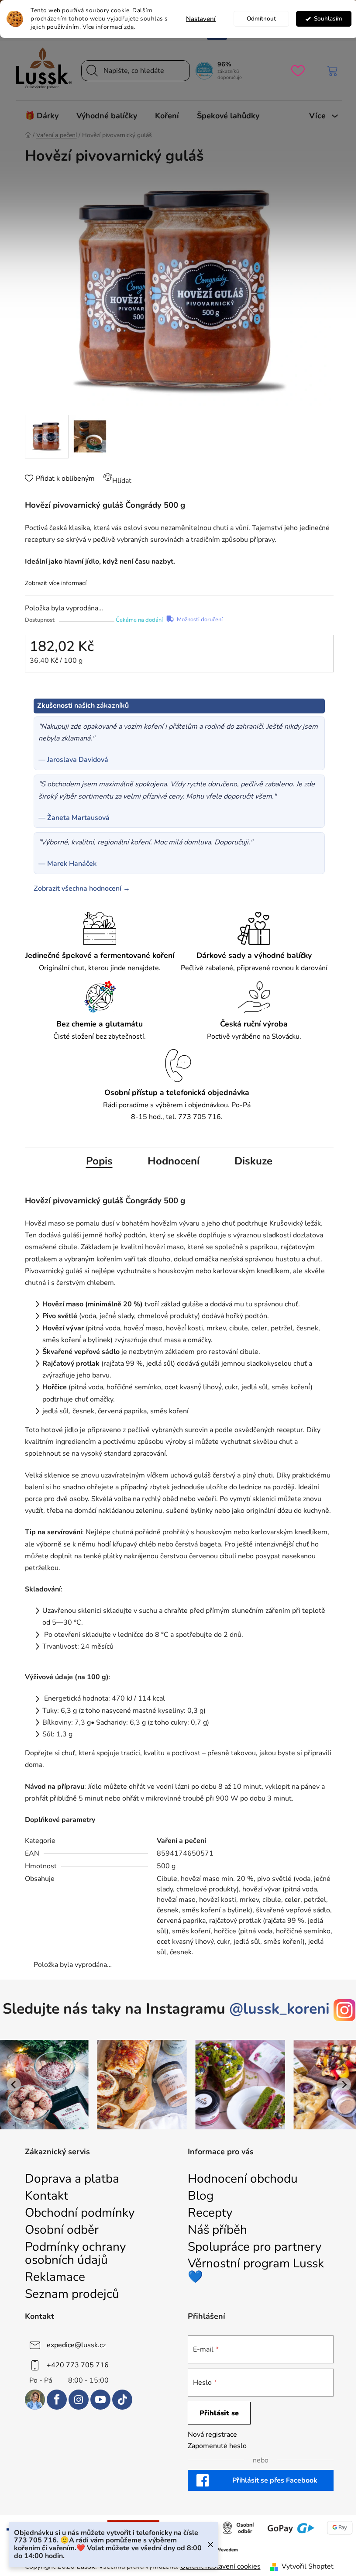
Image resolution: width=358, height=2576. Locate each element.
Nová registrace (212, 2435)
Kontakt (46, 2196)
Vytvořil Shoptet (308, 2566)
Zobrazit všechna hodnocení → (82, 889)
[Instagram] (79, 2400)
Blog (201, 2196)
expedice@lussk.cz (76, 2345)
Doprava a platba (72, 2179)
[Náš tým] (35, 2400)
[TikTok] (122, 2400)
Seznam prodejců (72, 2294)
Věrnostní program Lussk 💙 (256, 2270)
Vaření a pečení (181, 1841)
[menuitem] (42, 116)
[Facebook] (57, 2400)
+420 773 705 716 (78, 2365)
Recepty (210, 2213)
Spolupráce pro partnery (255, 2247)
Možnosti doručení (200, 620)
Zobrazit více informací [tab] (56, 583)
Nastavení (201, 19)
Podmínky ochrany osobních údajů (75, 2254)
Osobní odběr (62, 2230)
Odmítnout (261, 19)
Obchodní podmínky (80, 2213)
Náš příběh (217, 2230)
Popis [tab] (99, 1161)
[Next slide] (344, 2084)
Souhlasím (328, 19)
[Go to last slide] (14, 2084)
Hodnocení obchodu (243, 2179)
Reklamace (55, 2277)
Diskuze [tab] (253, 1161)
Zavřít (44, 687)
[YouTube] (100, 2400)
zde (129, 27)
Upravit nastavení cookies (220, 2566)
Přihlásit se (219, 2413)
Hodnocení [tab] (174, 1161)
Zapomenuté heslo (217, 2446)
